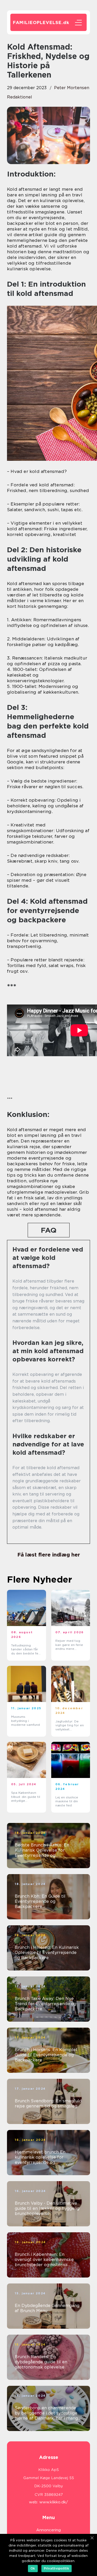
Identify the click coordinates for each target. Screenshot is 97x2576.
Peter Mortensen (72, 88)
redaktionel (20, 97)
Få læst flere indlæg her (49, 1555)
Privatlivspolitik (57, 2568)
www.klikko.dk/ (54, 2502)
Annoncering (48, 2530)
